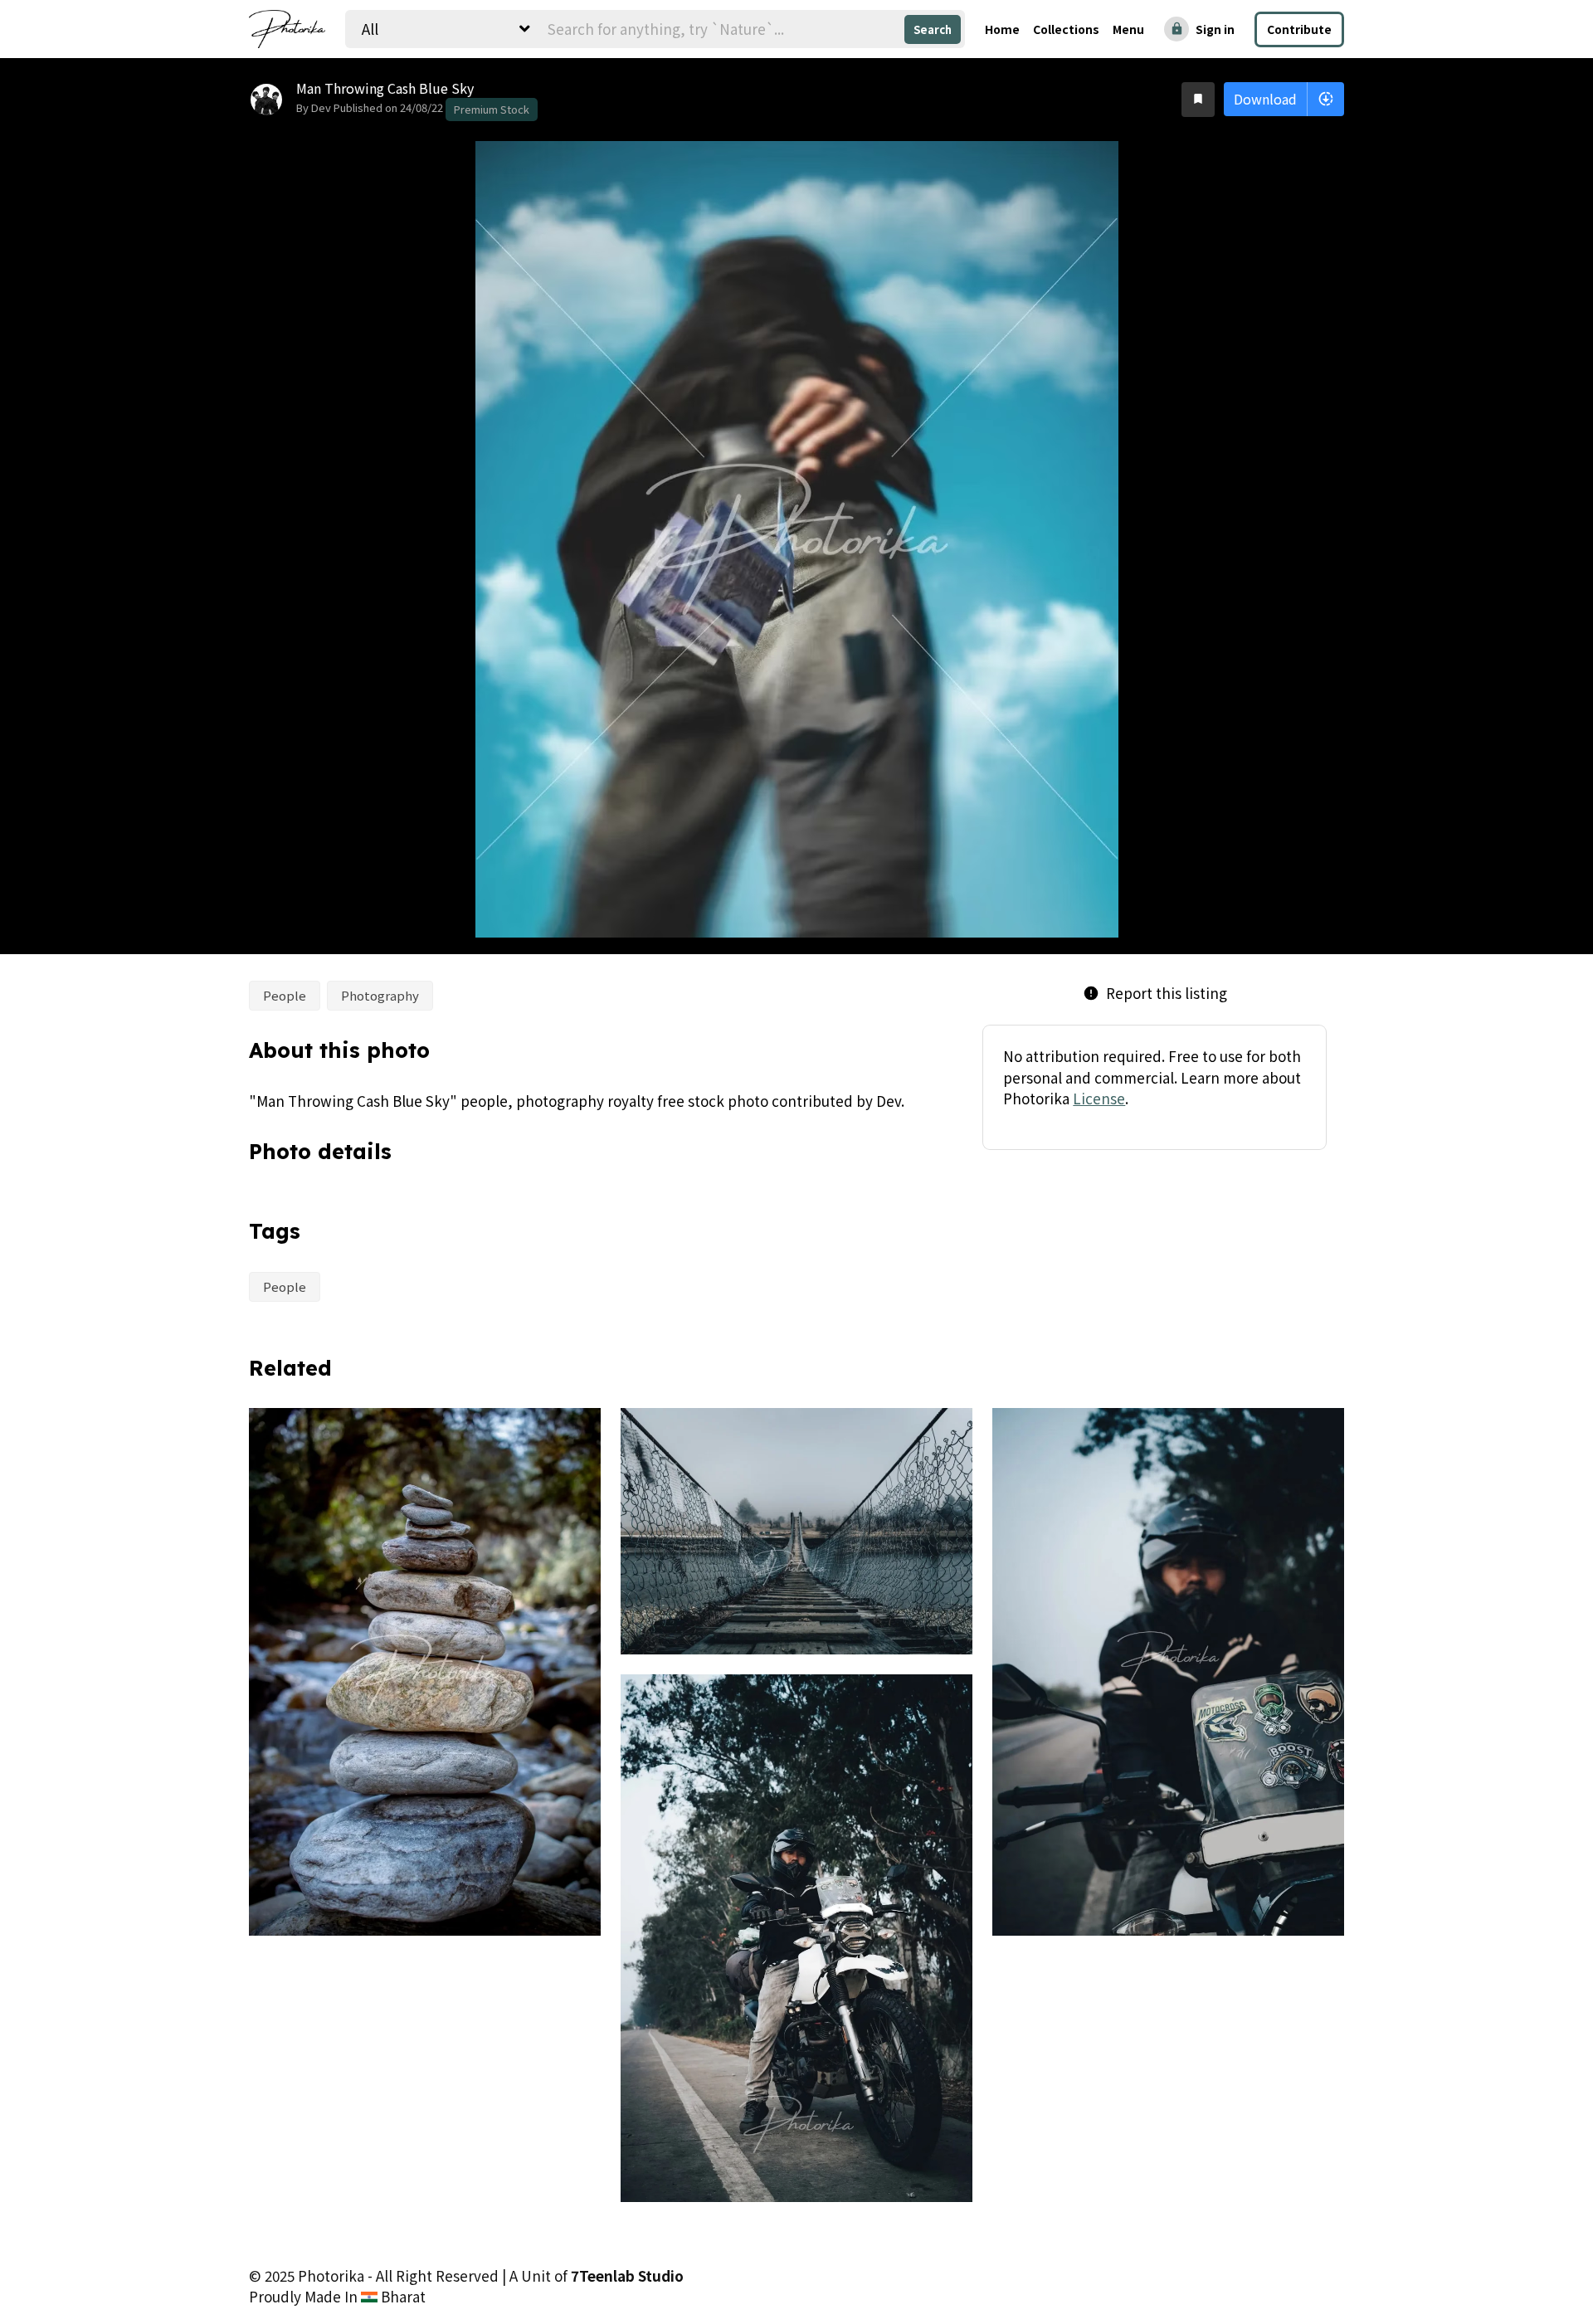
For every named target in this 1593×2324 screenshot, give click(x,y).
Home (1002, 29)
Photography (380, 995)
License (1099, 1098)
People (285, 995)
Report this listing (1155, 993)
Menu (1128, 29)
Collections (1066, 29)
